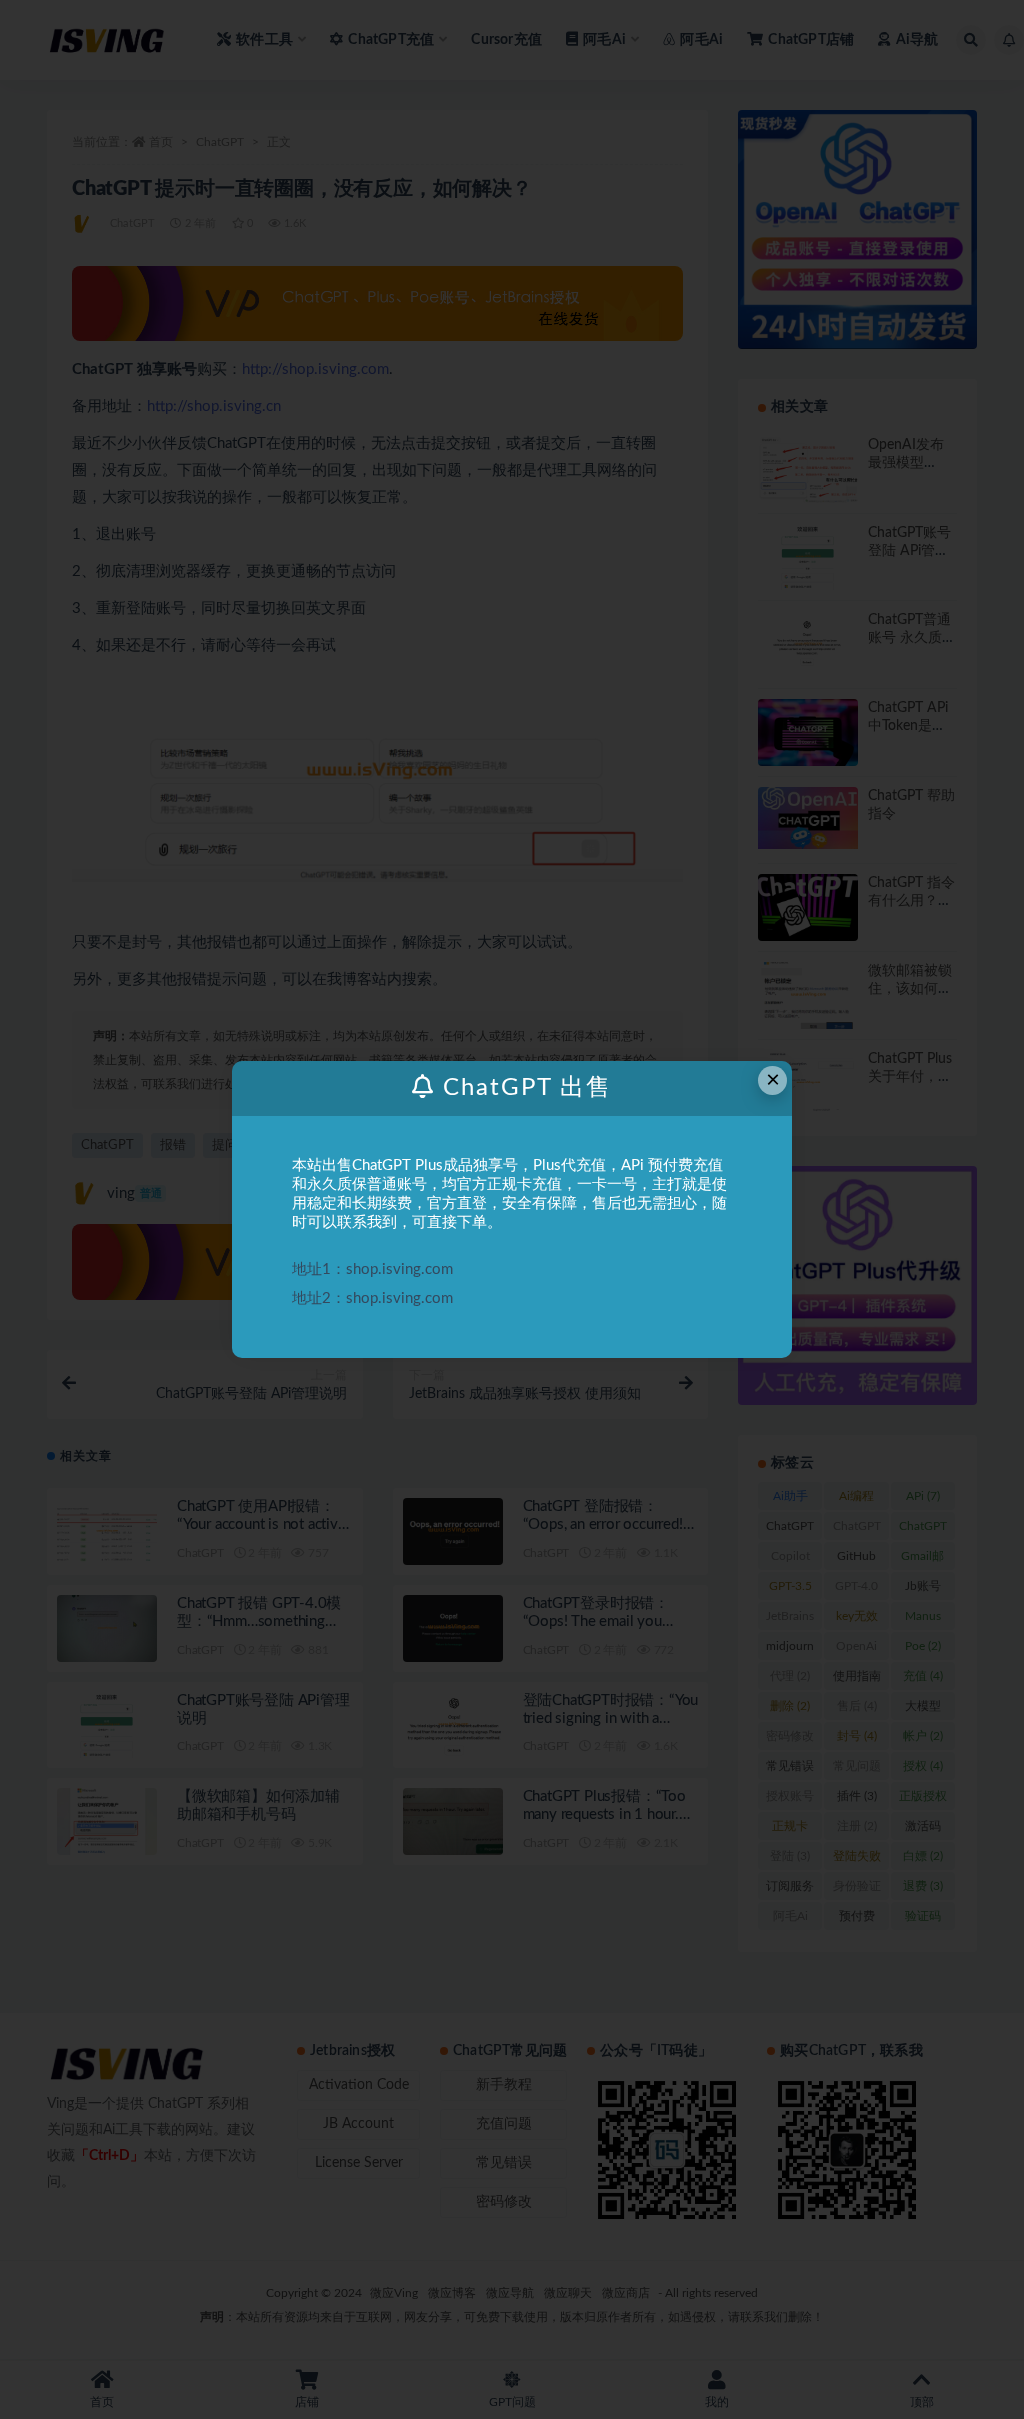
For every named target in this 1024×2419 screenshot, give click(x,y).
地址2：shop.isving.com (372, 1298)
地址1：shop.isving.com (372, 1269)
